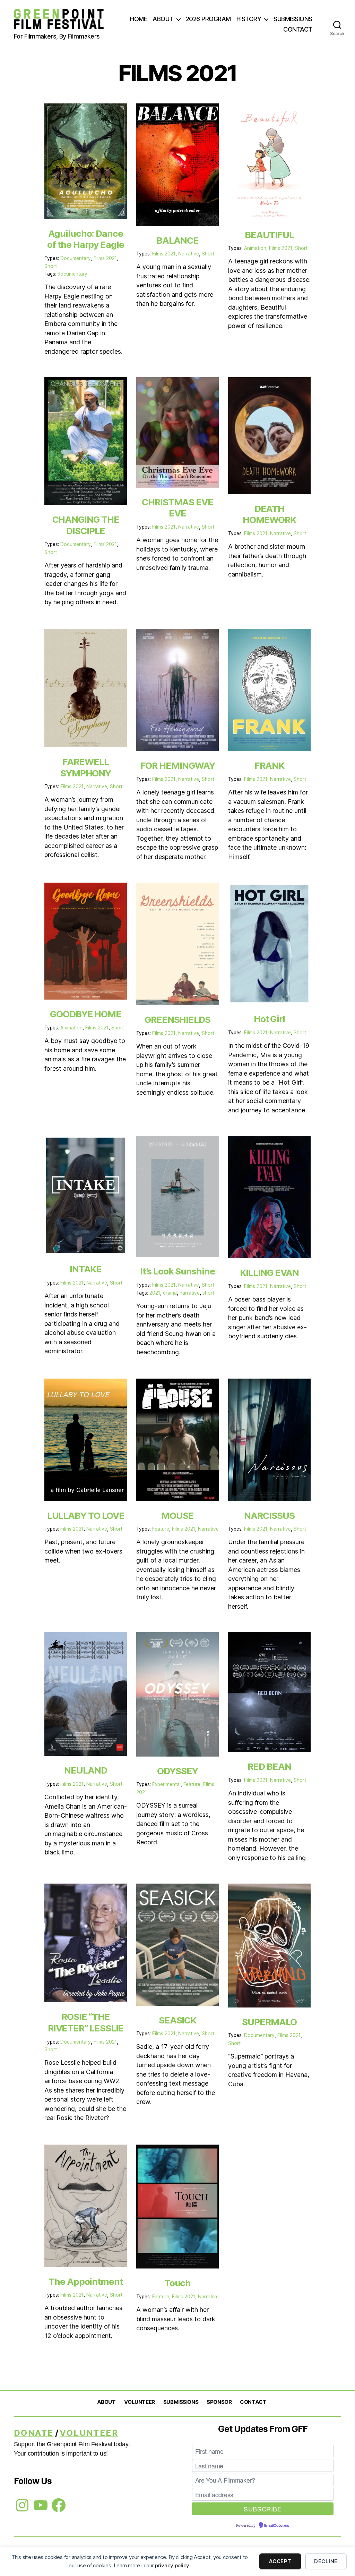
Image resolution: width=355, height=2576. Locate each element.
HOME (138, 19)
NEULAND (85, 1770)
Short (51, 266)
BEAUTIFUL (269, 235)
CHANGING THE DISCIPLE (86, 525)
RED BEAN (269, 1766)
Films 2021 (105, 258)
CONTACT (298, 29)
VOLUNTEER (140, 2402)
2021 (155, 1293)
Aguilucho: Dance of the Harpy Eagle (86, 239)
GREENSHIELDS (177, 1020)
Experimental (166, 1784)
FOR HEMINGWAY (178, 765)
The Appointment (86, 2282)
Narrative (189, 254)
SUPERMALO (269, 2022)
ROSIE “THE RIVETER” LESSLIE (86, 2022)
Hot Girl (269, 1019)
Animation (255, 248)
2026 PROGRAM (208, 19)
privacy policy (172, 2565)
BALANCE (177, 240)
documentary (72, 274)
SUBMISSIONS (293, 19)
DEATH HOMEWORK (269, 514)
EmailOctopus (277, 2526)
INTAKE (86, 1269)
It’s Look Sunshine (177, 1271)
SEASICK (177, 2020)
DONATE (34, 2433)
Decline (326, 2561)
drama (170, 1293)
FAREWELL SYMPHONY (86, 767)
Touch (178, 2283)
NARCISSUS (269, 1516)
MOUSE (177, 1516)
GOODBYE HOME (86, 1014)
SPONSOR (219, 2402)
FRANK (269, 765)
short (208, 1293)
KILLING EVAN (269, 1273)
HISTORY (249, 19)
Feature (161, 1529)
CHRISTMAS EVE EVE (177, 508)
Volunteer (89, 2433)
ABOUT (163, 19)
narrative (190, 1293)
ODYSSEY (177, 1771)
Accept (280, 2561)
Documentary (76, 258)
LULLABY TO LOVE (86, 1516)
